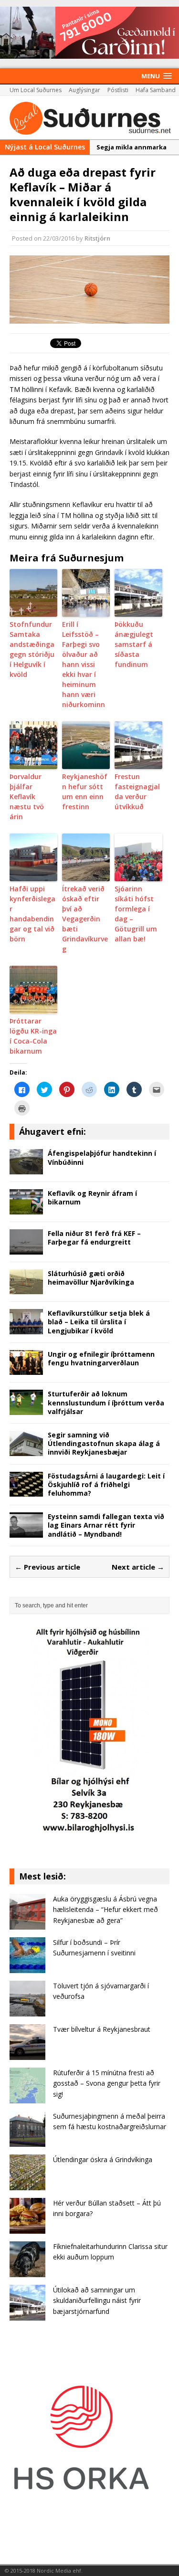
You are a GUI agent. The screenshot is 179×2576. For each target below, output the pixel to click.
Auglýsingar (84, 90)
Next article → (138, 1567)
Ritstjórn (97, 238)
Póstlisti (118, 90)
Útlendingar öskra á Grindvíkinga (103, 2159)
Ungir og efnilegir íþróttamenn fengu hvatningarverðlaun (101, 1358)
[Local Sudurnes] (89, 118)
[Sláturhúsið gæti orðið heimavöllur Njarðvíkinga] (26, 1289)
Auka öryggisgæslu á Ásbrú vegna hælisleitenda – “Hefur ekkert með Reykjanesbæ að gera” (105, 1910)
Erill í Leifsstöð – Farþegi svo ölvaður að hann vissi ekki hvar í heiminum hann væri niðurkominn (84, 664)
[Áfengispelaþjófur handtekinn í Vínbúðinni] (26, 1169)
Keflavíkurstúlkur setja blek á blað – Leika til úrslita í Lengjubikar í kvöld (99, 1322)
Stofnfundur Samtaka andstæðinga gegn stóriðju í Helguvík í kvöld (32, 649)
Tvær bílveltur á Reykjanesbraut (102, 2029)
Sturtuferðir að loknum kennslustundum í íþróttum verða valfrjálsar (106, 1402)
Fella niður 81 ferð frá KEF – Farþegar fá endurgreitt (94, 1238)
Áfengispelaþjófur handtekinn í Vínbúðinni (102, 1157)
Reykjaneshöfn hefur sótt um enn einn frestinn (85, 792)
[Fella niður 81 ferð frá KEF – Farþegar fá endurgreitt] (26, 1249)
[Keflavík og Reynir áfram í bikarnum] (26, 1209)
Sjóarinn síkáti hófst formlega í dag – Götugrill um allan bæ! (136, 914)
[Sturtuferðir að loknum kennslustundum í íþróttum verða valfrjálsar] (26, 1409)
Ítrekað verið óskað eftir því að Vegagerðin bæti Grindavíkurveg (85, 919)
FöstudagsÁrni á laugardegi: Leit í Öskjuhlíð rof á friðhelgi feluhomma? (106, 1484)
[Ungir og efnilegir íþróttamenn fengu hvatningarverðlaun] (26, 1369)
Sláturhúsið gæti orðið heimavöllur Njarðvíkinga (91, 1278)
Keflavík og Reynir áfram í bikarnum (92, 1198)
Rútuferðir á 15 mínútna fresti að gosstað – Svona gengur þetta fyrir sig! (107, 2083)
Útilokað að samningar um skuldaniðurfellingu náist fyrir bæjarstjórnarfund (97, 2301)
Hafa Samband (156, 90)
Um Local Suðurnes (36, 90)
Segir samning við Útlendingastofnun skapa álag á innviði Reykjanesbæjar (104, 1443)
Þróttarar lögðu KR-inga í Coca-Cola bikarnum (33, 1036)
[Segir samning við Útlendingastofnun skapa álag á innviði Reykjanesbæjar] (26, 1450)
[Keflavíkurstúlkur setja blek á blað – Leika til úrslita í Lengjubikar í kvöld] (26, 1329)
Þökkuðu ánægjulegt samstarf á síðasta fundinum (134, 644)
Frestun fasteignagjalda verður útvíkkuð (137, 792)
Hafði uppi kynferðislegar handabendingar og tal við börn (32, 914)
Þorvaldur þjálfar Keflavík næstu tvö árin (27, 797)
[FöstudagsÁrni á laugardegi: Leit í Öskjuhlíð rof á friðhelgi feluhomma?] (26, 1491)
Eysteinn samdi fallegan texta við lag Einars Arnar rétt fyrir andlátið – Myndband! (106, 1525)
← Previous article (47, 1567)
